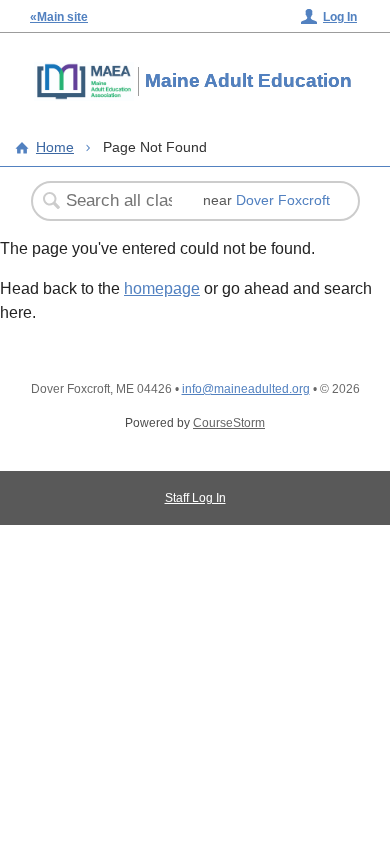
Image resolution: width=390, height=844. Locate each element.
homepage (162, 288)
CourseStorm (229, 423)
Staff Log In (195, 498)
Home (55, 147)
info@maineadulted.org (246, 389)
